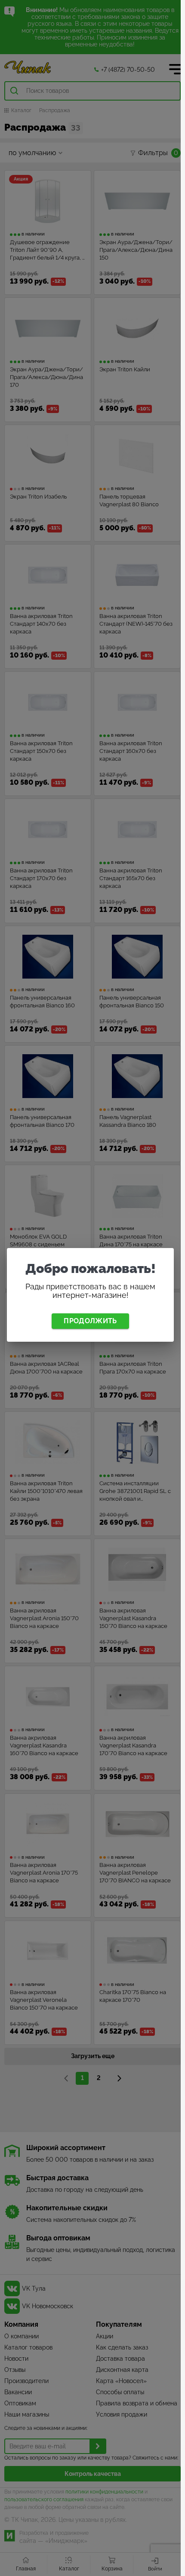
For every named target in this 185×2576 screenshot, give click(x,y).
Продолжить (90, 1321)
